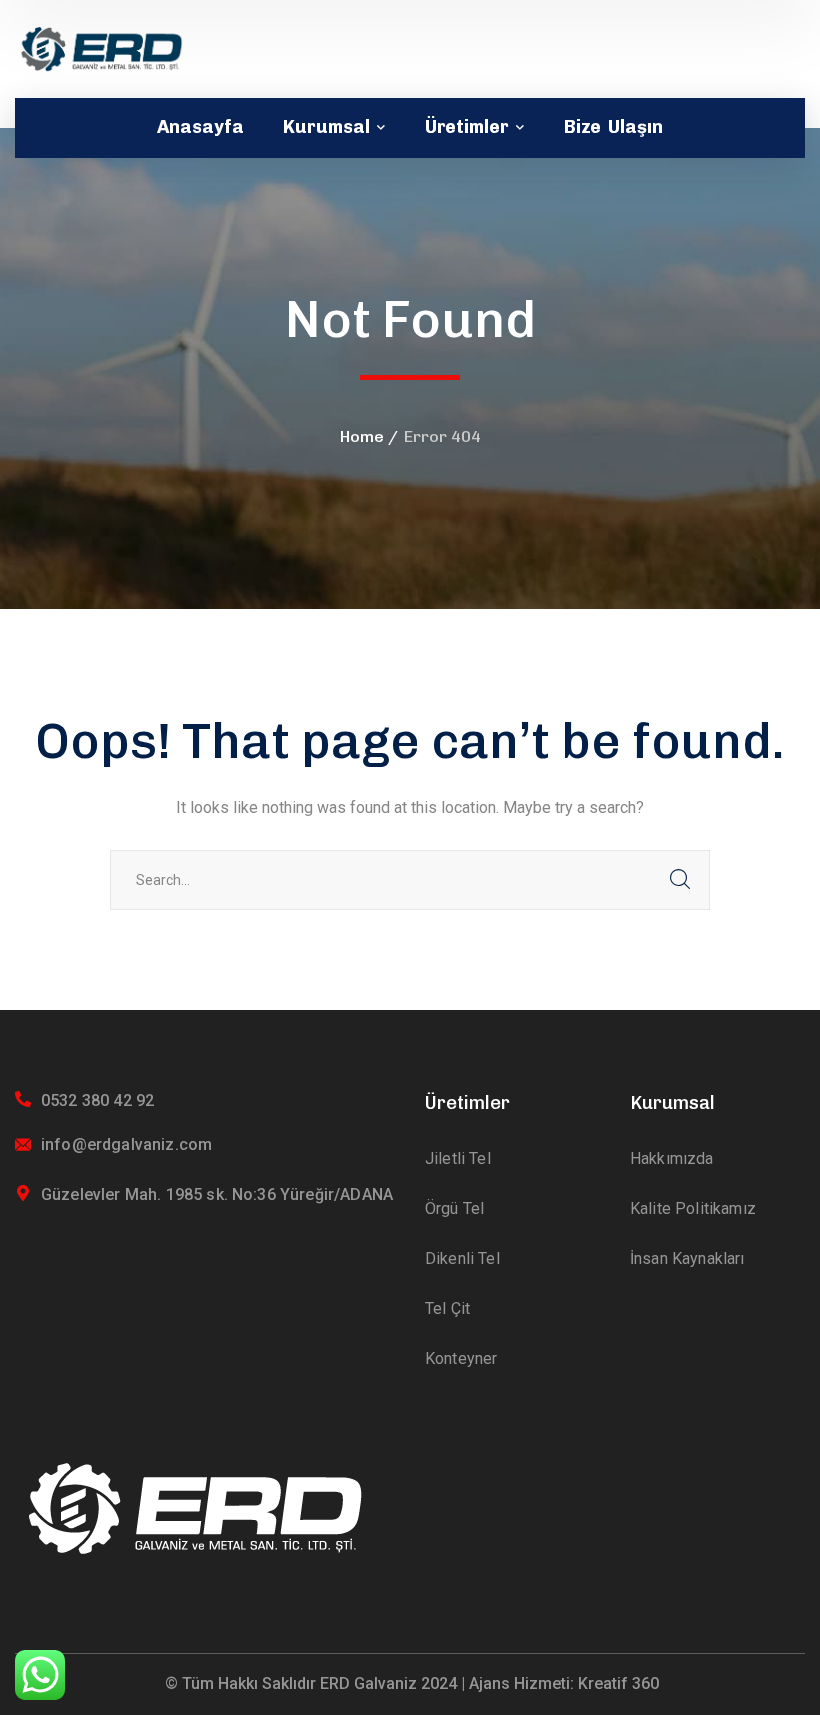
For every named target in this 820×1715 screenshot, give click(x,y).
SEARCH (680, 880)
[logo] (101, 47)
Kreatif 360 (618, 1683)
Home (362, 436)
